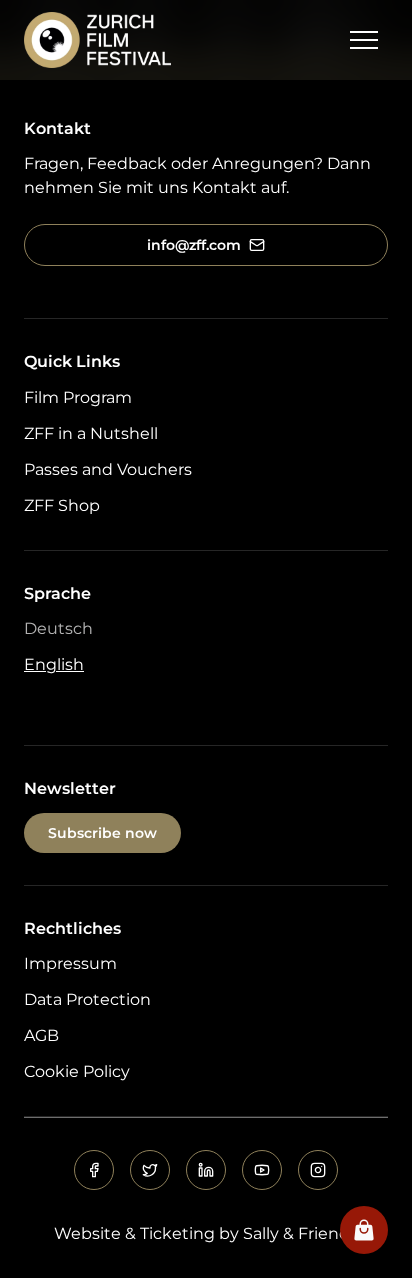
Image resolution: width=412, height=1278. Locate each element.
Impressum (70, 963)
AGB (41, 1035)
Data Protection (87, 999)
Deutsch (58, 628)
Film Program (78, 397)
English (54, 664)
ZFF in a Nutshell (91, 433)
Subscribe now (102, 833)
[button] (364, 40)
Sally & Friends (300, 1233)
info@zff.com (194, 245)
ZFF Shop (62, 505)
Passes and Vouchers (108, 469)
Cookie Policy (77, 1071)
